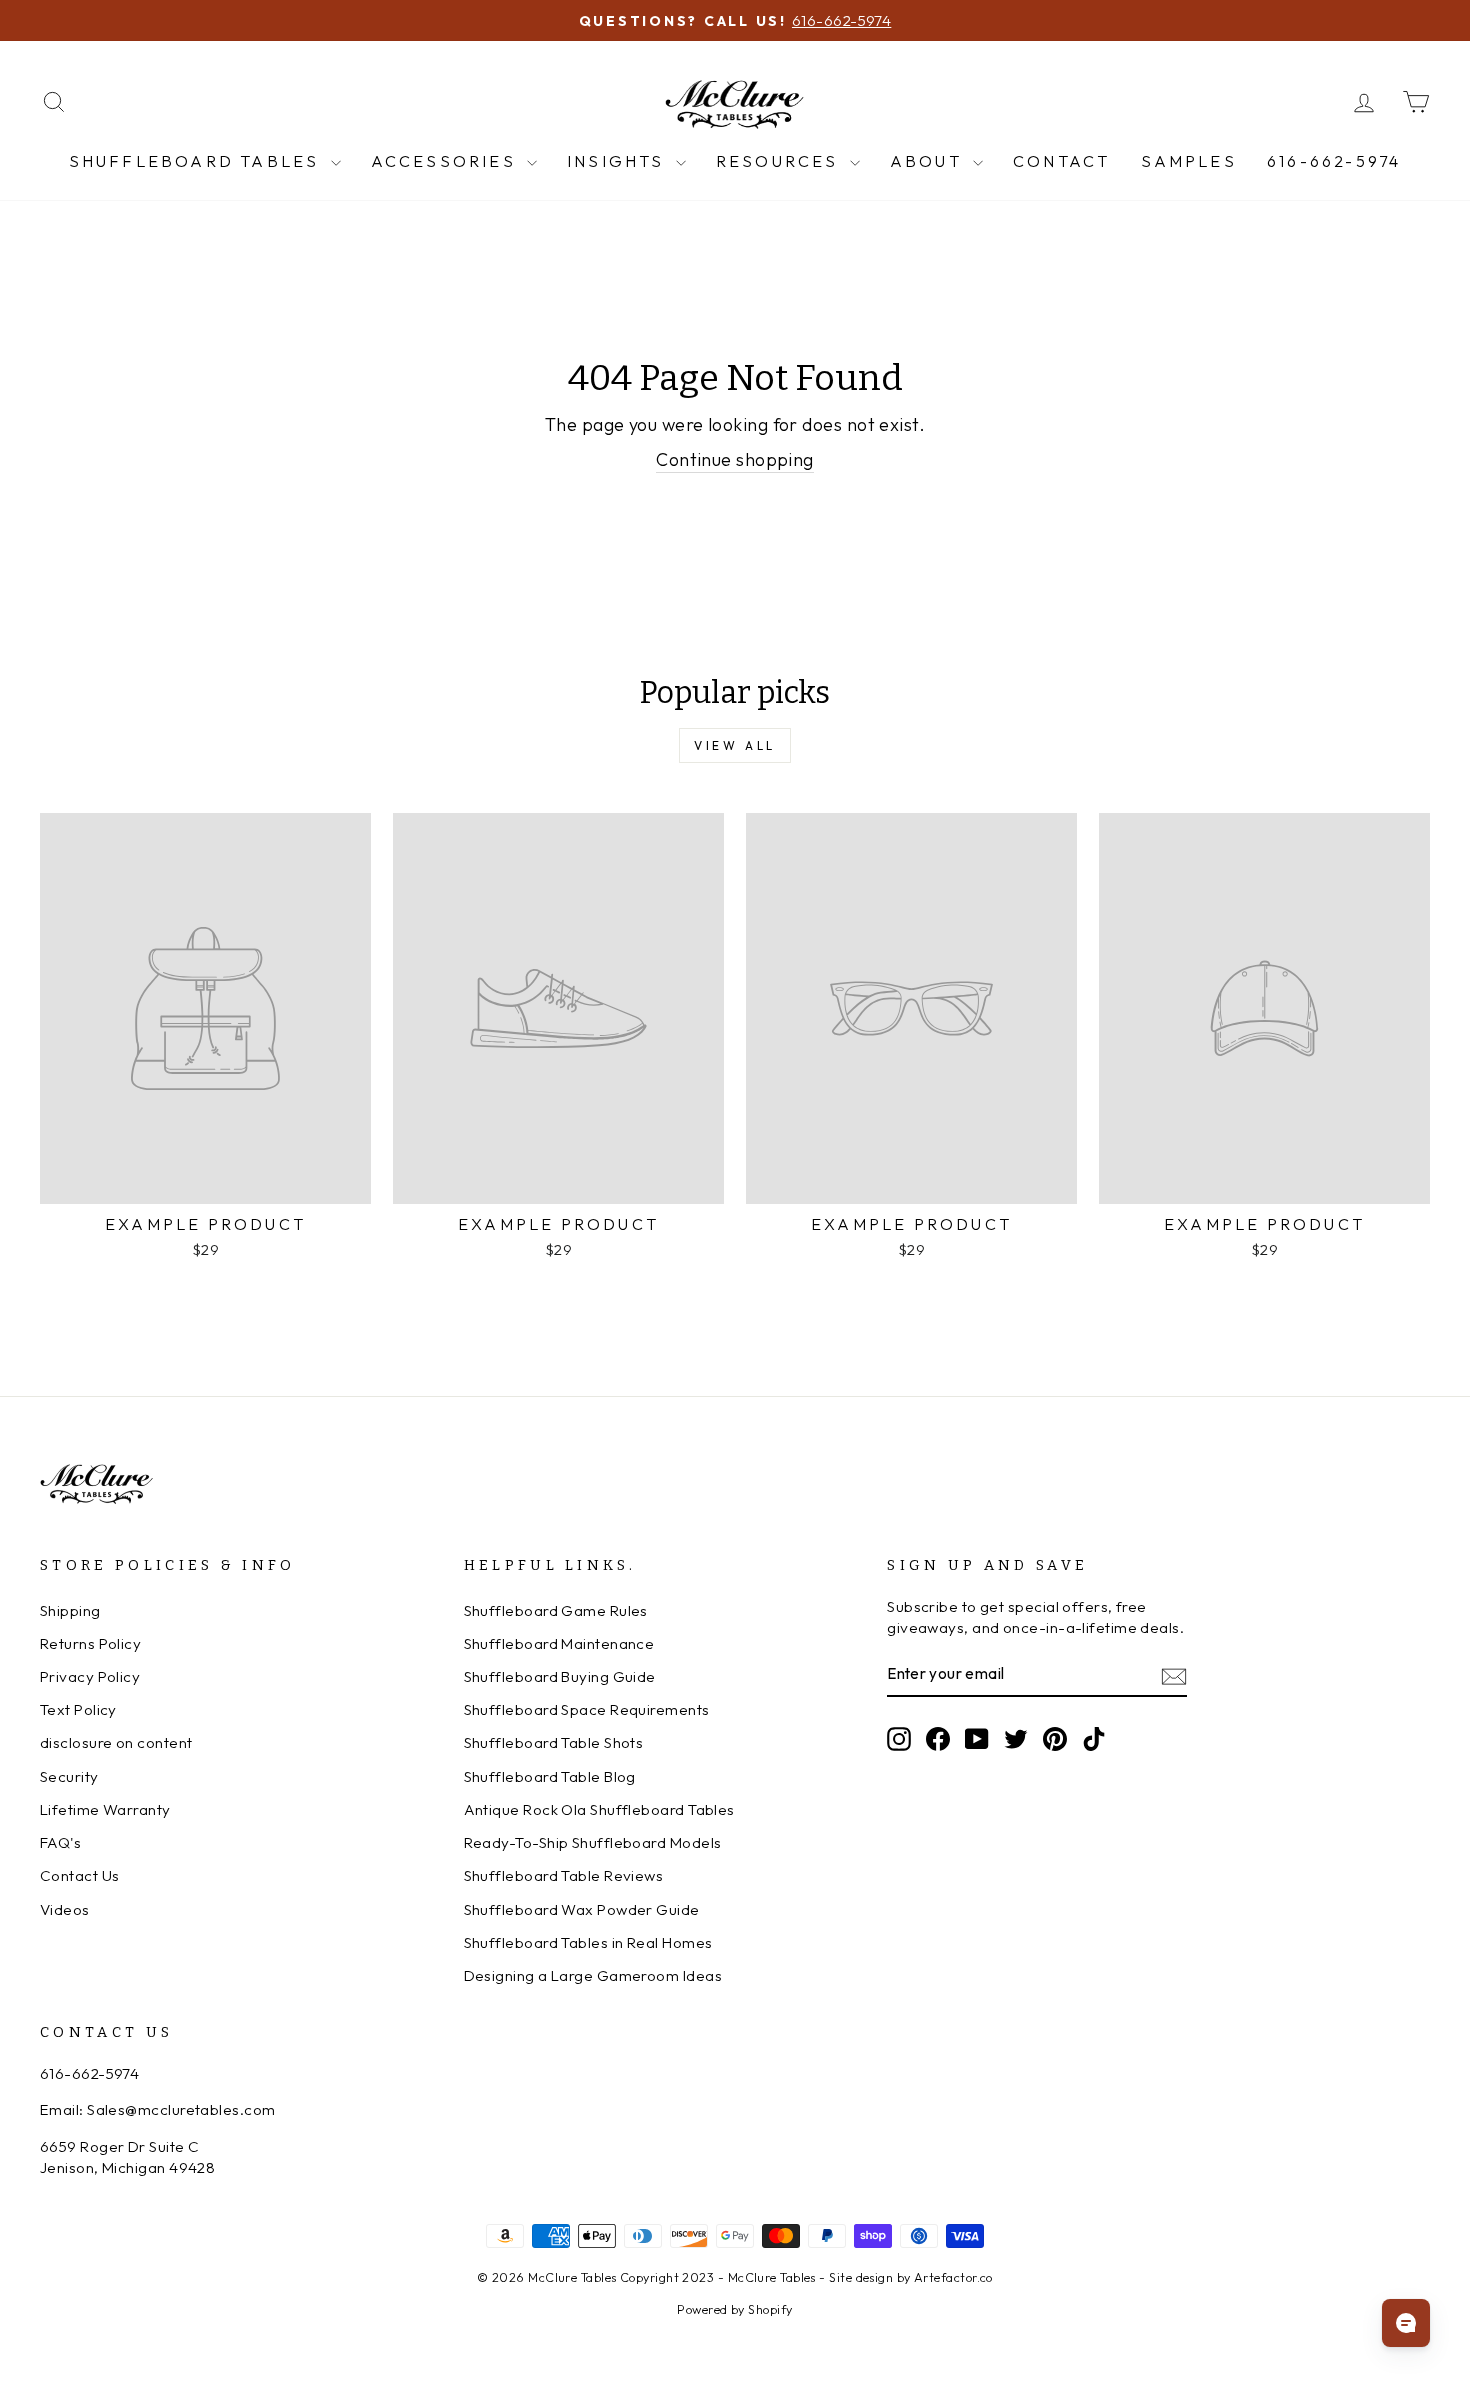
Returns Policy (90, 1643)
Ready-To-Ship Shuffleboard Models (593, 1842)
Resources (780, 161)
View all (735, 745)
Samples (1189, 161)
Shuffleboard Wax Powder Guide (582, 1909)
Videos (65, 1909)
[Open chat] (1406, 2323)
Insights (619, 161)
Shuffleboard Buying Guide (560, 1676)
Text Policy (78, 1709)
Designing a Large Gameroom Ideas (593, 1975)
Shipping (70, 1610)
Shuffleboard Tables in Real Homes (588, 1942)
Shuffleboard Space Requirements (587, 1709)
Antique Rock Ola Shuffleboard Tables (599, 1809)
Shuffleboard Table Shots (554, 1742)
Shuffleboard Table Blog (550, 1776)
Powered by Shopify (734, 2309)
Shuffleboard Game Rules (556, 1610)
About (929, 161)
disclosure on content (116, 1742)
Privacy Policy (90, 1676)
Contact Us (80, 1875)
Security (69, 1776)
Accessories (446, 161)
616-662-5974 (1334, 161)
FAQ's (60, 1842)
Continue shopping (735, 459)
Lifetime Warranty (105, 1809)
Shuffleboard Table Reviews (564, 1875)
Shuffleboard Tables (197, 161)
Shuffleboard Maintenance (559, 1643)
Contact (1061, 161)
